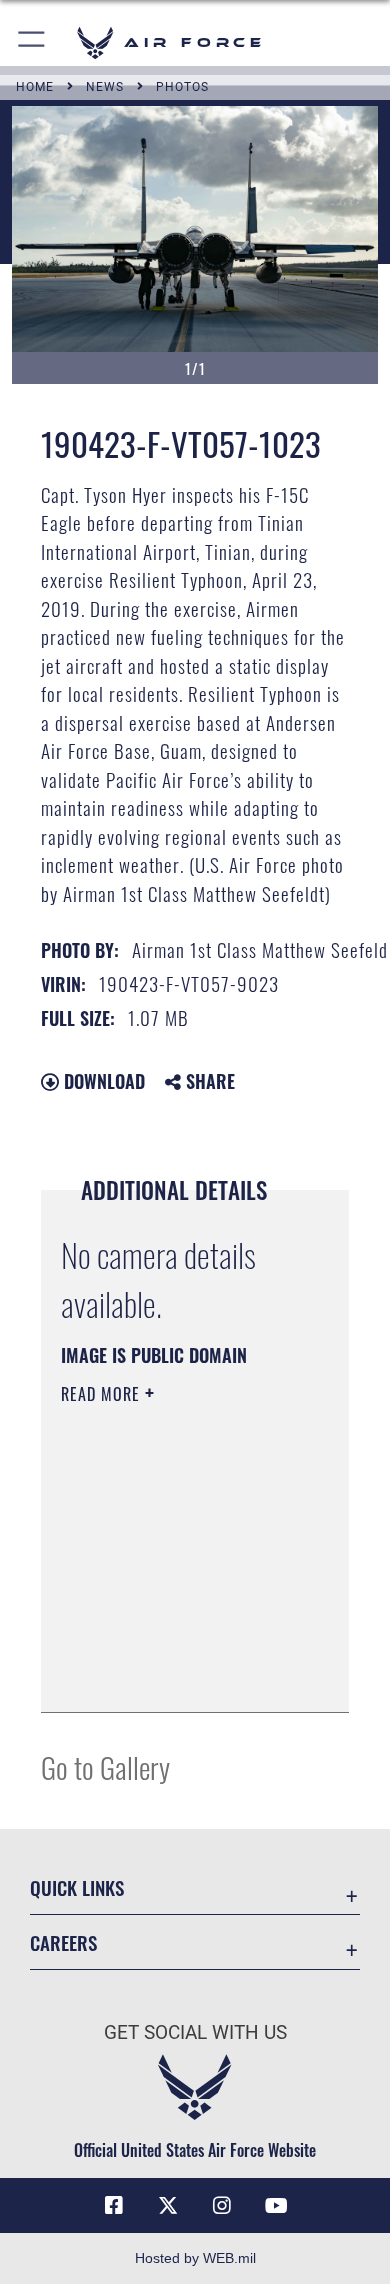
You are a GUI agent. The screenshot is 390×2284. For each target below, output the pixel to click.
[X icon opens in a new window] (168, 2206)
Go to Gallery (105, 1766)
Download (102, 1081)
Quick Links (77, 1887)
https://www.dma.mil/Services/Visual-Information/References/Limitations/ (182, 1675)
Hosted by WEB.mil (195, 2258)
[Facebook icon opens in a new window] (114, 2206)
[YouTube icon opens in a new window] (276, 2206)
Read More (103, 1394)
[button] (32, 42)
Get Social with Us (195, 2032)
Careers (63, 1942)
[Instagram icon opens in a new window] (222, 2206)
